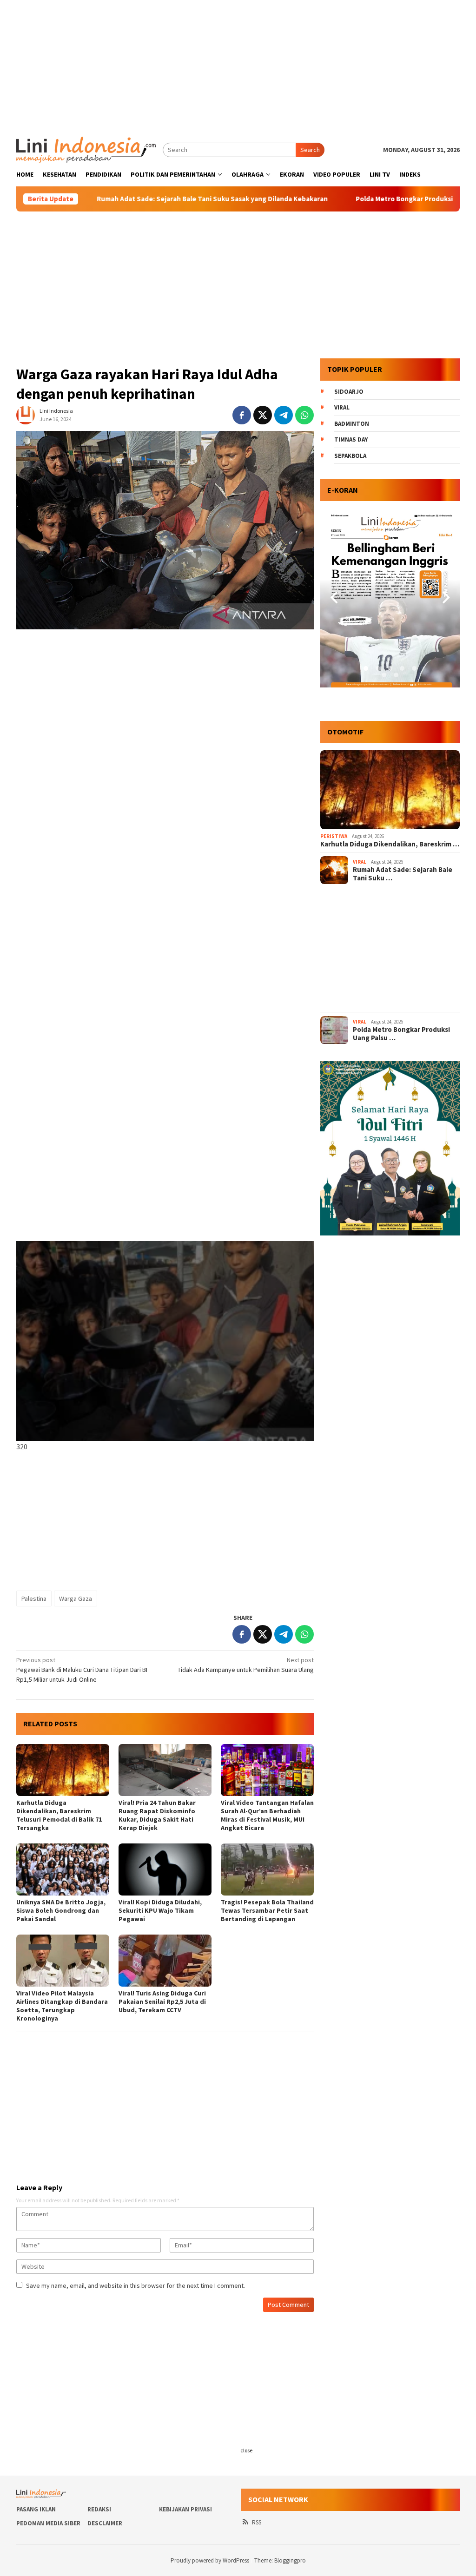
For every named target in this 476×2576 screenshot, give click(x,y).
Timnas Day (351, 439)
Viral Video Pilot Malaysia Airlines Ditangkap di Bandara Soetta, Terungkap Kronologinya (62, 2006)
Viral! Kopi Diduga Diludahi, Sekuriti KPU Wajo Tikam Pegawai (160, 1910)
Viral (342, 407)
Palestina (34, 1598)
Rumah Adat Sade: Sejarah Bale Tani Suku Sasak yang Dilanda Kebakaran (134, 199)
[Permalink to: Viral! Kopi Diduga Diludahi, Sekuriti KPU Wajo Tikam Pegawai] (165, 1869)
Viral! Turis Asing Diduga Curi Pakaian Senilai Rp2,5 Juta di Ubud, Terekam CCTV (162, 2001)
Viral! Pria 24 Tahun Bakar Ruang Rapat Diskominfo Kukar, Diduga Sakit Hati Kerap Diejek (157, 1815)
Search (310, 150)
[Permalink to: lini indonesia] (26, 415)
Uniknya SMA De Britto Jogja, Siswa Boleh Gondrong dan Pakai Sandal (61, 1910)
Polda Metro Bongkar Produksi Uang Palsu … (401, 1034)
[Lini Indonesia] (86, 149)
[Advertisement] (238, 65)
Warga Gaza (76, 1598)
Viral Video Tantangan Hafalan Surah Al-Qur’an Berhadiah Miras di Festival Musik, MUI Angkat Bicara (267, 1815)
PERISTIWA (334, 836)
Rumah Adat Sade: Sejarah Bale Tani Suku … (403, 874)
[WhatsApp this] (304, 415)
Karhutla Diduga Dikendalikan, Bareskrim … (390, 844)
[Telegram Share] (284, 415)
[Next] (445, 598)
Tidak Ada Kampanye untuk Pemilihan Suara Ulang (246, 1665)
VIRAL (360, 862)
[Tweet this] (263, 415)
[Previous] (335, 598)
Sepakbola (350, 456)
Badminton (352, 424)
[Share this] (242, 415)
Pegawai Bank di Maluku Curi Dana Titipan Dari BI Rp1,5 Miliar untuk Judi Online (82, 1670)
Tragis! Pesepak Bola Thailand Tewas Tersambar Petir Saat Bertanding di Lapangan (267, 1910)
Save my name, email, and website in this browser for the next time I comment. (136, 2285)
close (246, 2450)
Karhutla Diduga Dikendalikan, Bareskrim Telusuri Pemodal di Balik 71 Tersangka (59, 1815)
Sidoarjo (349, 392)
